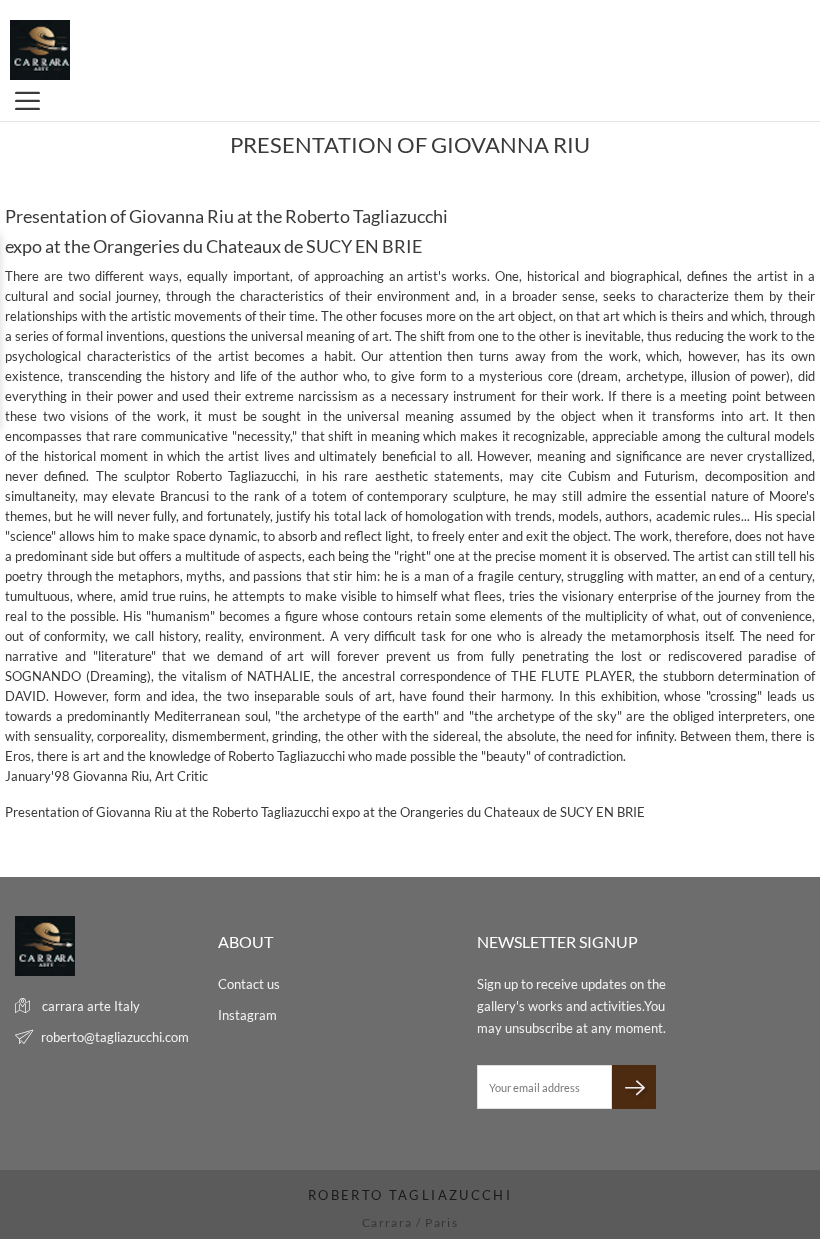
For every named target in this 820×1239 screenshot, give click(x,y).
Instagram (247, 1015)
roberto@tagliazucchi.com (115, 1037)
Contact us (249, 984)
